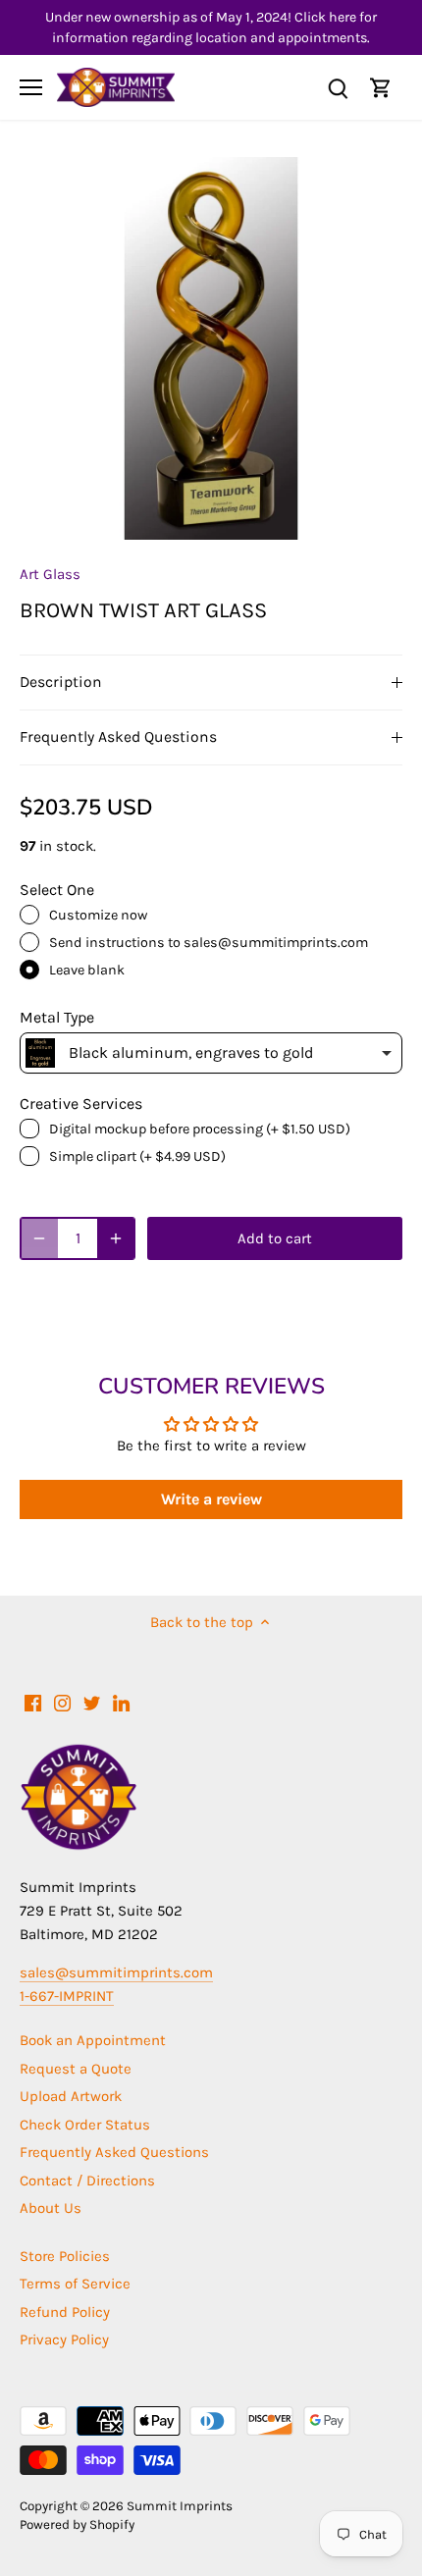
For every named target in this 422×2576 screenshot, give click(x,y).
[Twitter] (92, 1702)
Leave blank (87, 970)
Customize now (98, 915)
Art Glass (50, 574)
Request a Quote (76, 2069)
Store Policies (65, 2256)
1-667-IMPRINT (67, 1996)
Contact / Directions (87, 2181)
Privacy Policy (64, 2339)
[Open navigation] (31, 87)
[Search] (338, 88)
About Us (51, 2208)
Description (61, 682)
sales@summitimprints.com (116, 1972)
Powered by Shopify (77, 2524)
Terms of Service (75, 2284)
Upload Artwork (71, 2096)
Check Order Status (85, 2125)
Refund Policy (65, 2312)
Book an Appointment (93, 2040)
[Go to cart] (381, 88)
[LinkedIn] (121, 1702)
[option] (211, 348)
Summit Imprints (180, 2506)
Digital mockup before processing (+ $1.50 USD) (200, 1129)
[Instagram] (62, 1702)
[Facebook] (33, 1702)
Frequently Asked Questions (118, 737)
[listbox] (211, 1053)
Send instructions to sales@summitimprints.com (209, 943)
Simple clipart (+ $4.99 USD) (137, 1157)
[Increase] (116, 1238)
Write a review (211, 1499)
